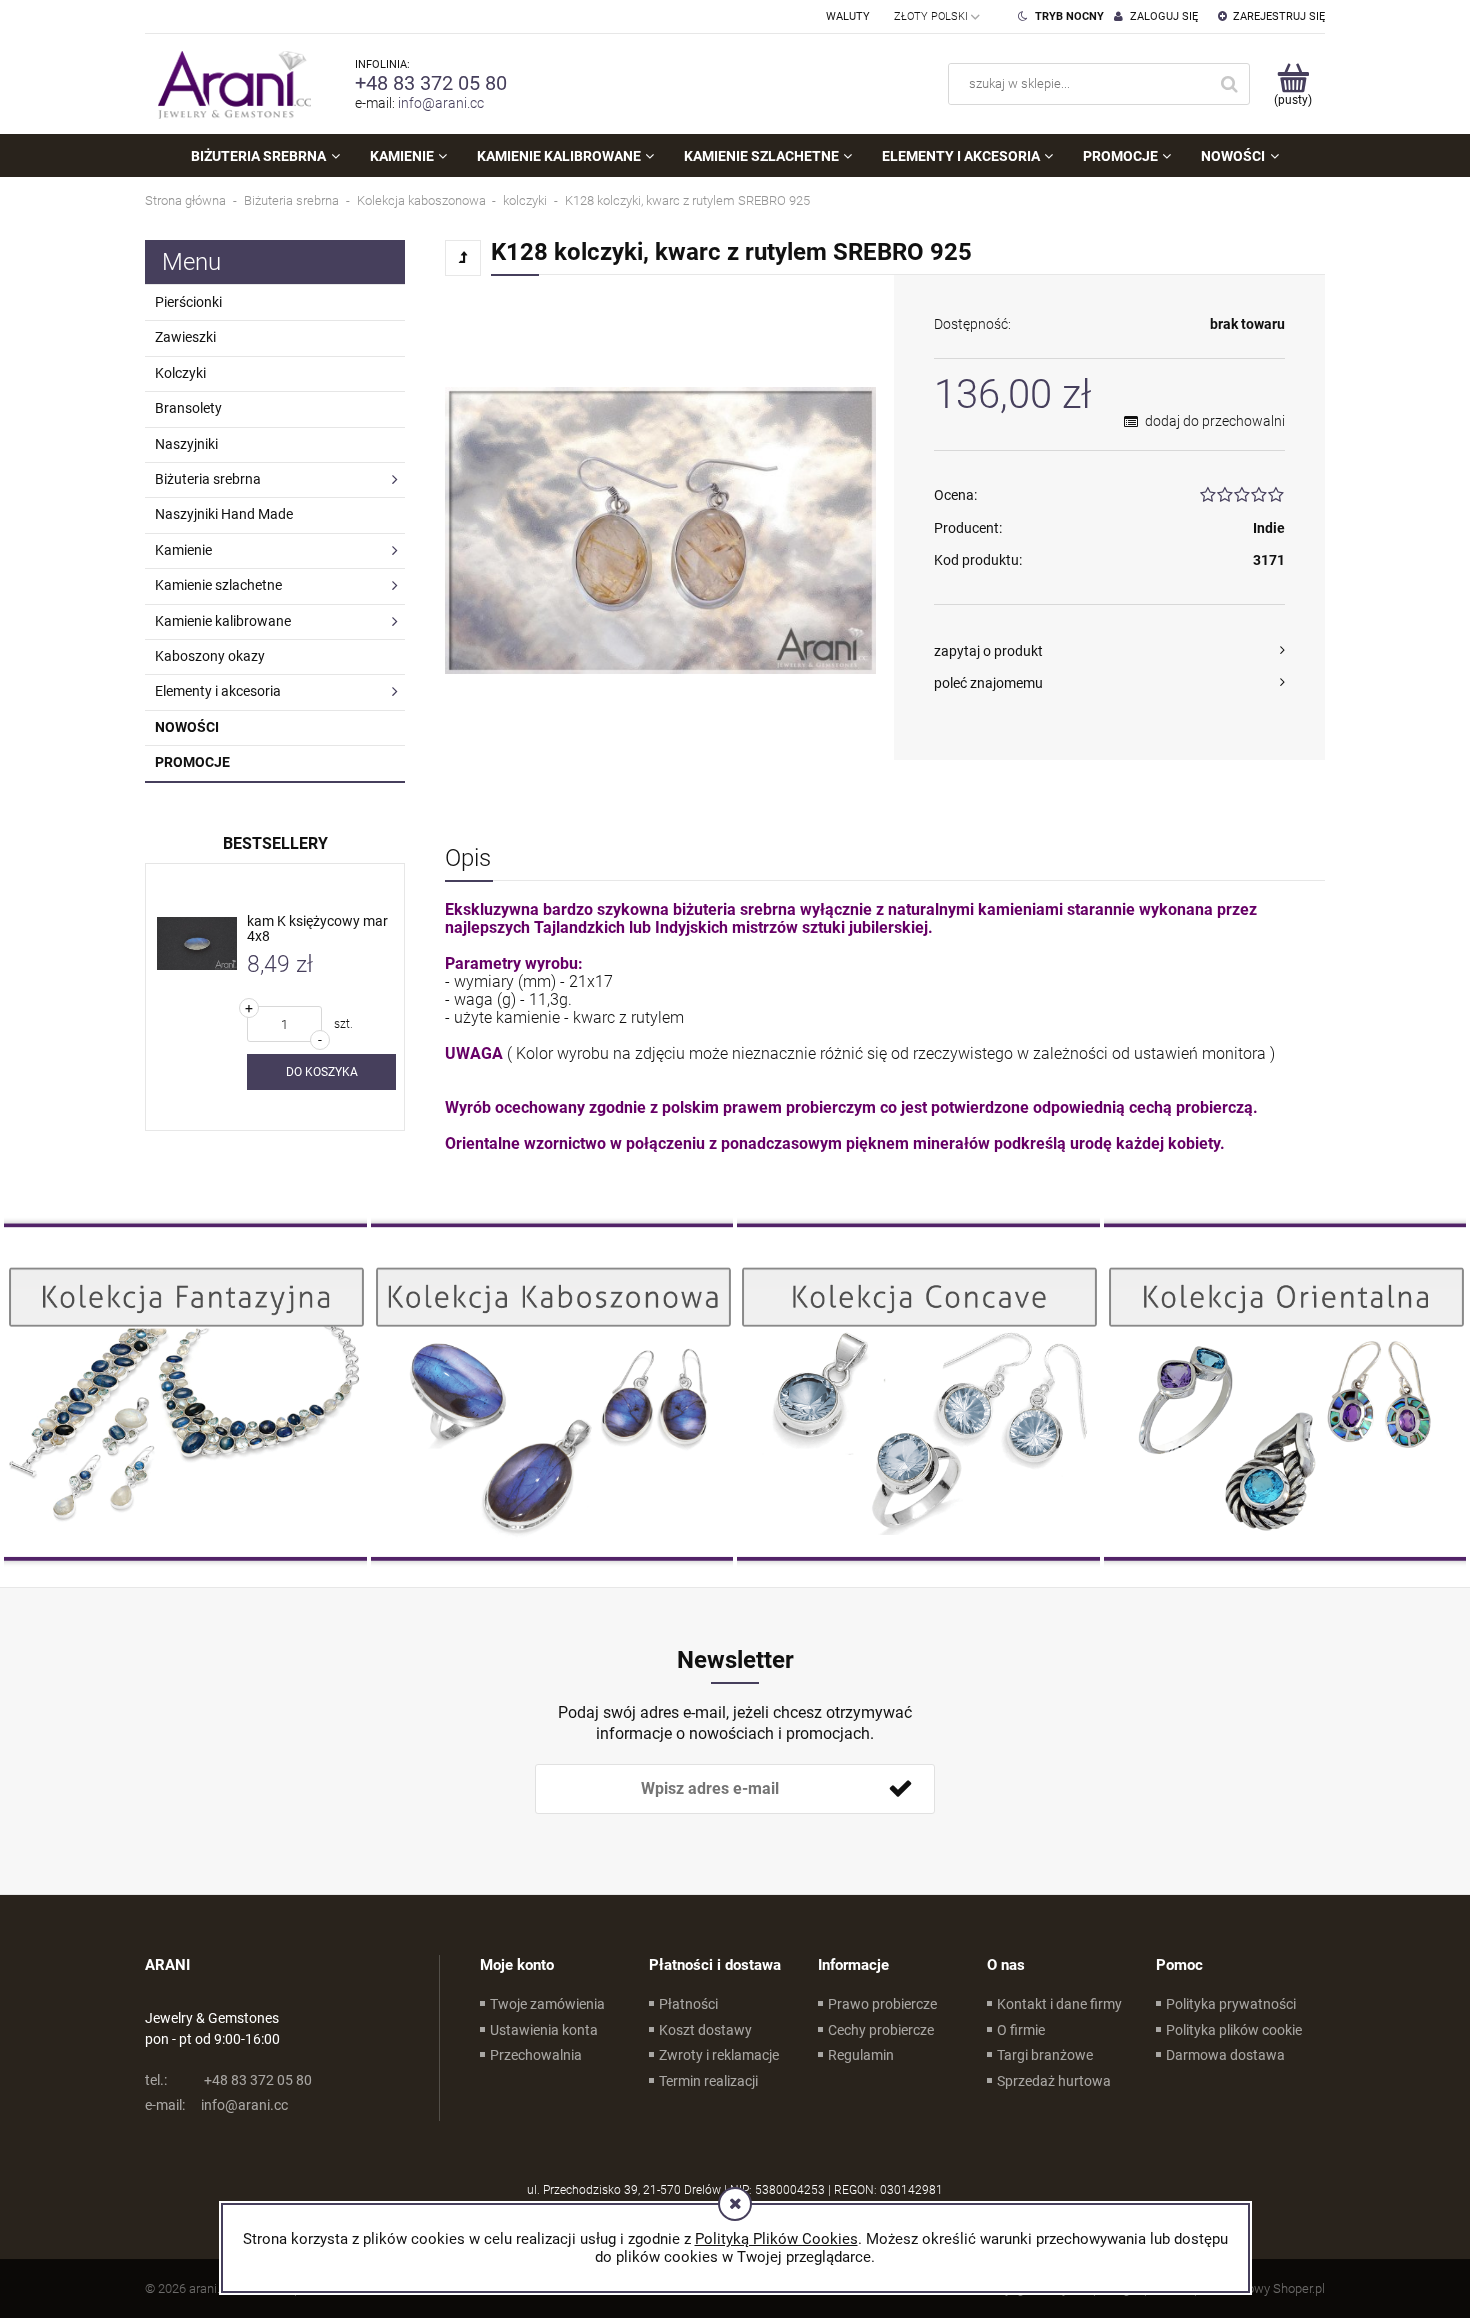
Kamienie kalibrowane (223, 621)
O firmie (1021, 2030)
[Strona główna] (230, 84)
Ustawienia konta (544, 2030)
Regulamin (861, 2055)
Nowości (187, 727)
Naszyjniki (186, 444)
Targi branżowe (1045, 2055)
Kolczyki (180, 373)
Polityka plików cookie (1234, 2030)
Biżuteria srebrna (208, 479)
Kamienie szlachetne (218, 585)
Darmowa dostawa (1225, 2055)
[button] (1109, 651)
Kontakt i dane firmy (1059, 2004)
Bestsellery (275, 843)
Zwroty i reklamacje (719, 2055)
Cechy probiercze (881, 2030)
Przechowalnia (536, 2055)
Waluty (848, 16)
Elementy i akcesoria (218, 691)
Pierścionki (188, 302)
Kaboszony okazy (210, 656)
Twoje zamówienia (547, 2004)
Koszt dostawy (705, 2030)
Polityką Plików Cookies (776, 2239)
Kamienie (183, 550)
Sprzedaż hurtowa (1054, 2081)
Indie (1269, 528)
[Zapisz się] (900, 1789)
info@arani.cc (441, 103)
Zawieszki (185, 337)
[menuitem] (265, 156)
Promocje (192, 762)
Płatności (688, 2004)
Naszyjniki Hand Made (224, 514)
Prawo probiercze (882, 2004)
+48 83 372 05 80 (431, 83)
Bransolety (188, 408)
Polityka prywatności (1231, 2004)
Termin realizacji (708, 2081)
